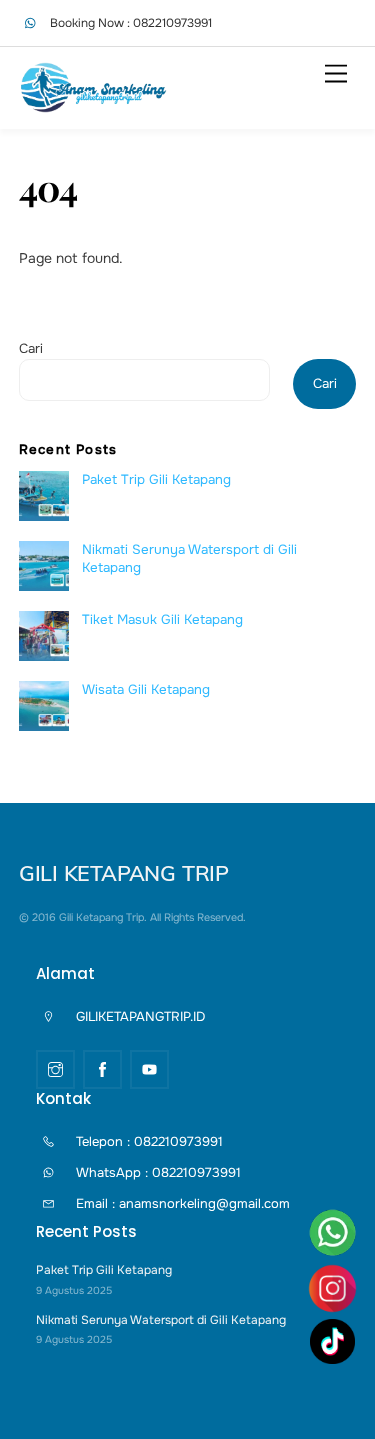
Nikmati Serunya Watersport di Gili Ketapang (189, 558)
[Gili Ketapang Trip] (94, 105)
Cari (31, 348)
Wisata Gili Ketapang (146, 689)
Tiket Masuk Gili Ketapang (162, 619)
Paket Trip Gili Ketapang (156, 479)
